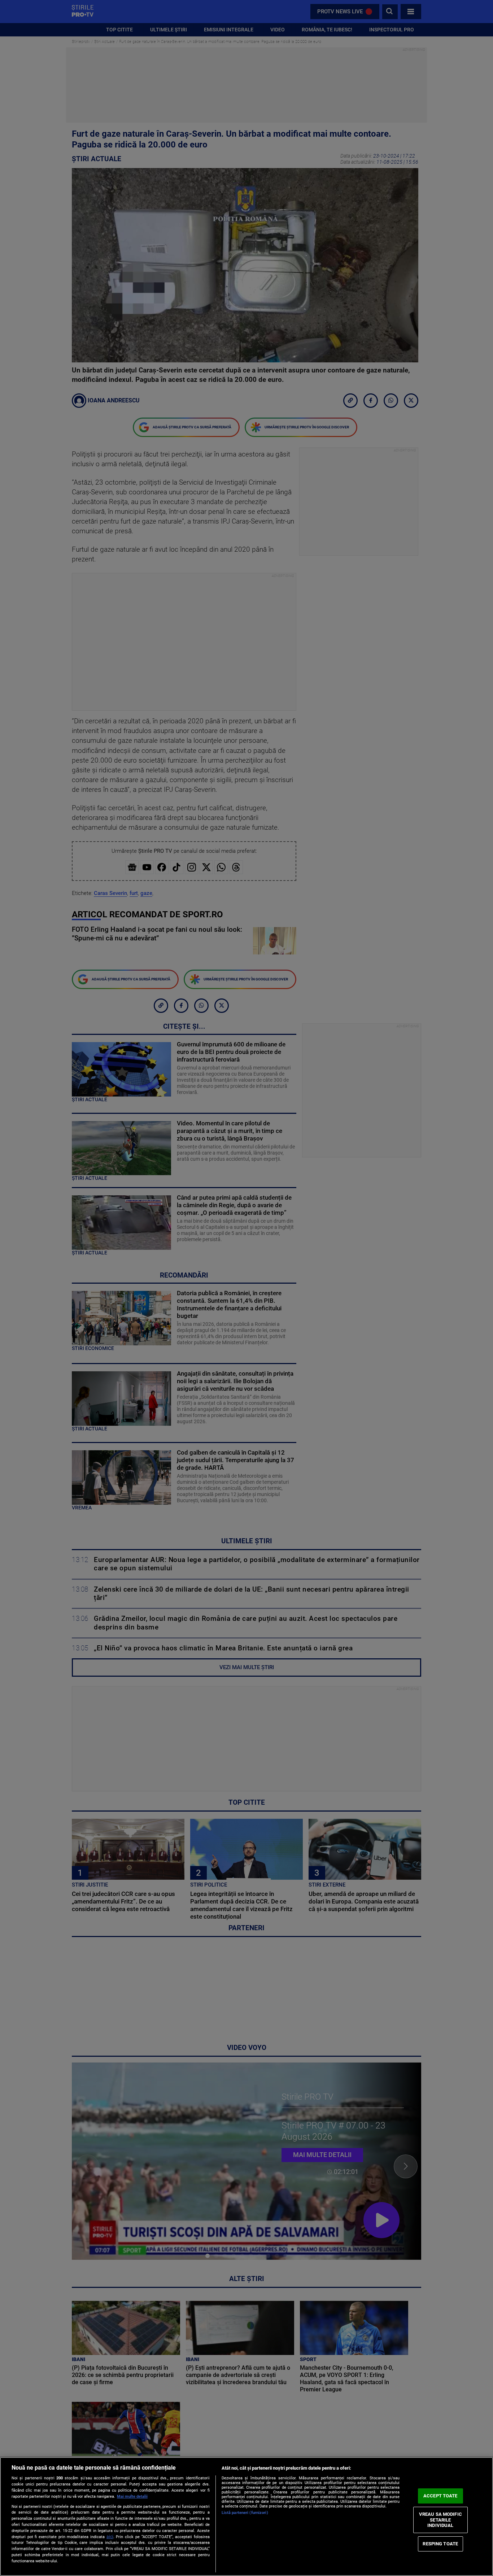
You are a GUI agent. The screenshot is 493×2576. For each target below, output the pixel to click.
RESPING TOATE (440, 2544)
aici (110, 2537)
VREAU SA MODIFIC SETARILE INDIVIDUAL (440, 2520)
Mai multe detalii (132, 2496)
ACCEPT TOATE (440, 2496)
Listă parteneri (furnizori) (245, 2513)
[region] (247, 2517)
